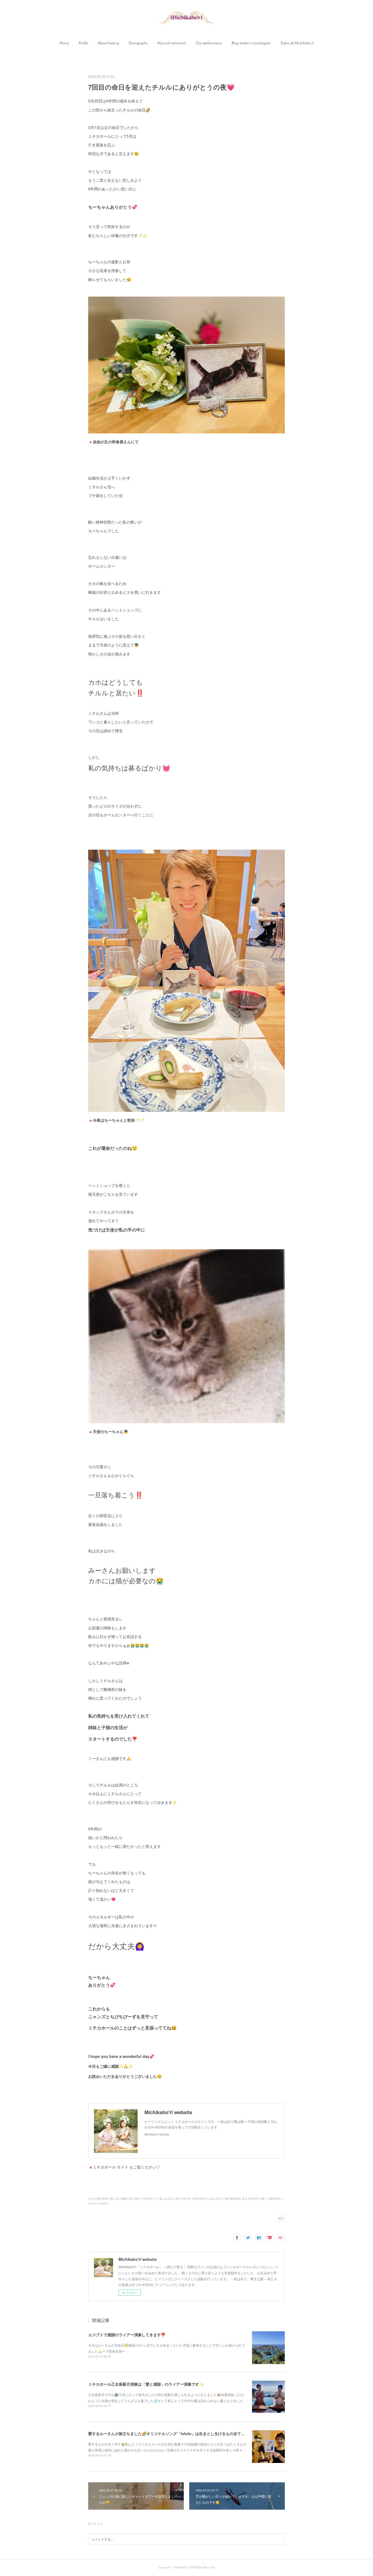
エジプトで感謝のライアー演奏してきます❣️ (127, 2335)
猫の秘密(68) (233, 2199)
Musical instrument (172, 43)
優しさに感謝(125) (122, 2199)
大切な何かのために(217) (208, 2199)
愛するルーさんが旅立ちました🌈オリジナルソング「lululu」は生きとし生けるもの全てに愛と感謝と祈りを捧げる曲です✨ (196, 2433)
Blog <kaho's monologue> (251, 43)
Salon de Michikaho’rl (297, 43)
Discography (138, 43)
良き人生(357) (251, 2199)
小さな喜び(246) (98, 2199)
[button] (64, 43)
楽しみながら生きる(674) (175, 2199)
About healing (108, 43)
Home (64, 43)
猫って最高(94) (271, 2199)
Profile (83, 43)
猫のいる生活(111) (146, 2199)
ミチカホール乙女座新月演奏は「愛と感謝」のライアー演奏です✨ (146, 2384)
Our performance (209, 43)
